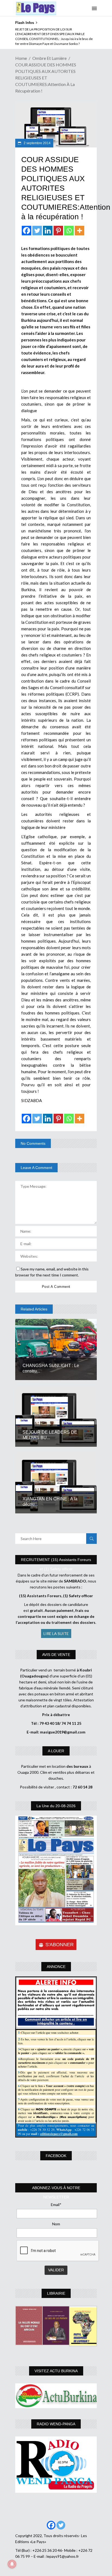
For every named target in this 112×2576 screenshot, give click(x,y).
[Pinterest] (58, 231)
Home (21, 58)
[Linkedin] (48, 231)
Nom (56, 2224)
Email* (56, 2205)
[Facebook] (27, 231)
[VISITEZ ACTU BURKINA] (56, 2396)
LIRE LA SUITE (56, 1633)
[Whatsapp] (69, 231)
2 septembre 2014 (37, 143)
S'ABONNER (60, 1945)
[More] (80, 231)
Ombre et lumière (49, 58)
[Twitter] (37, 231)
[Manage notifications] (12, 2564)
